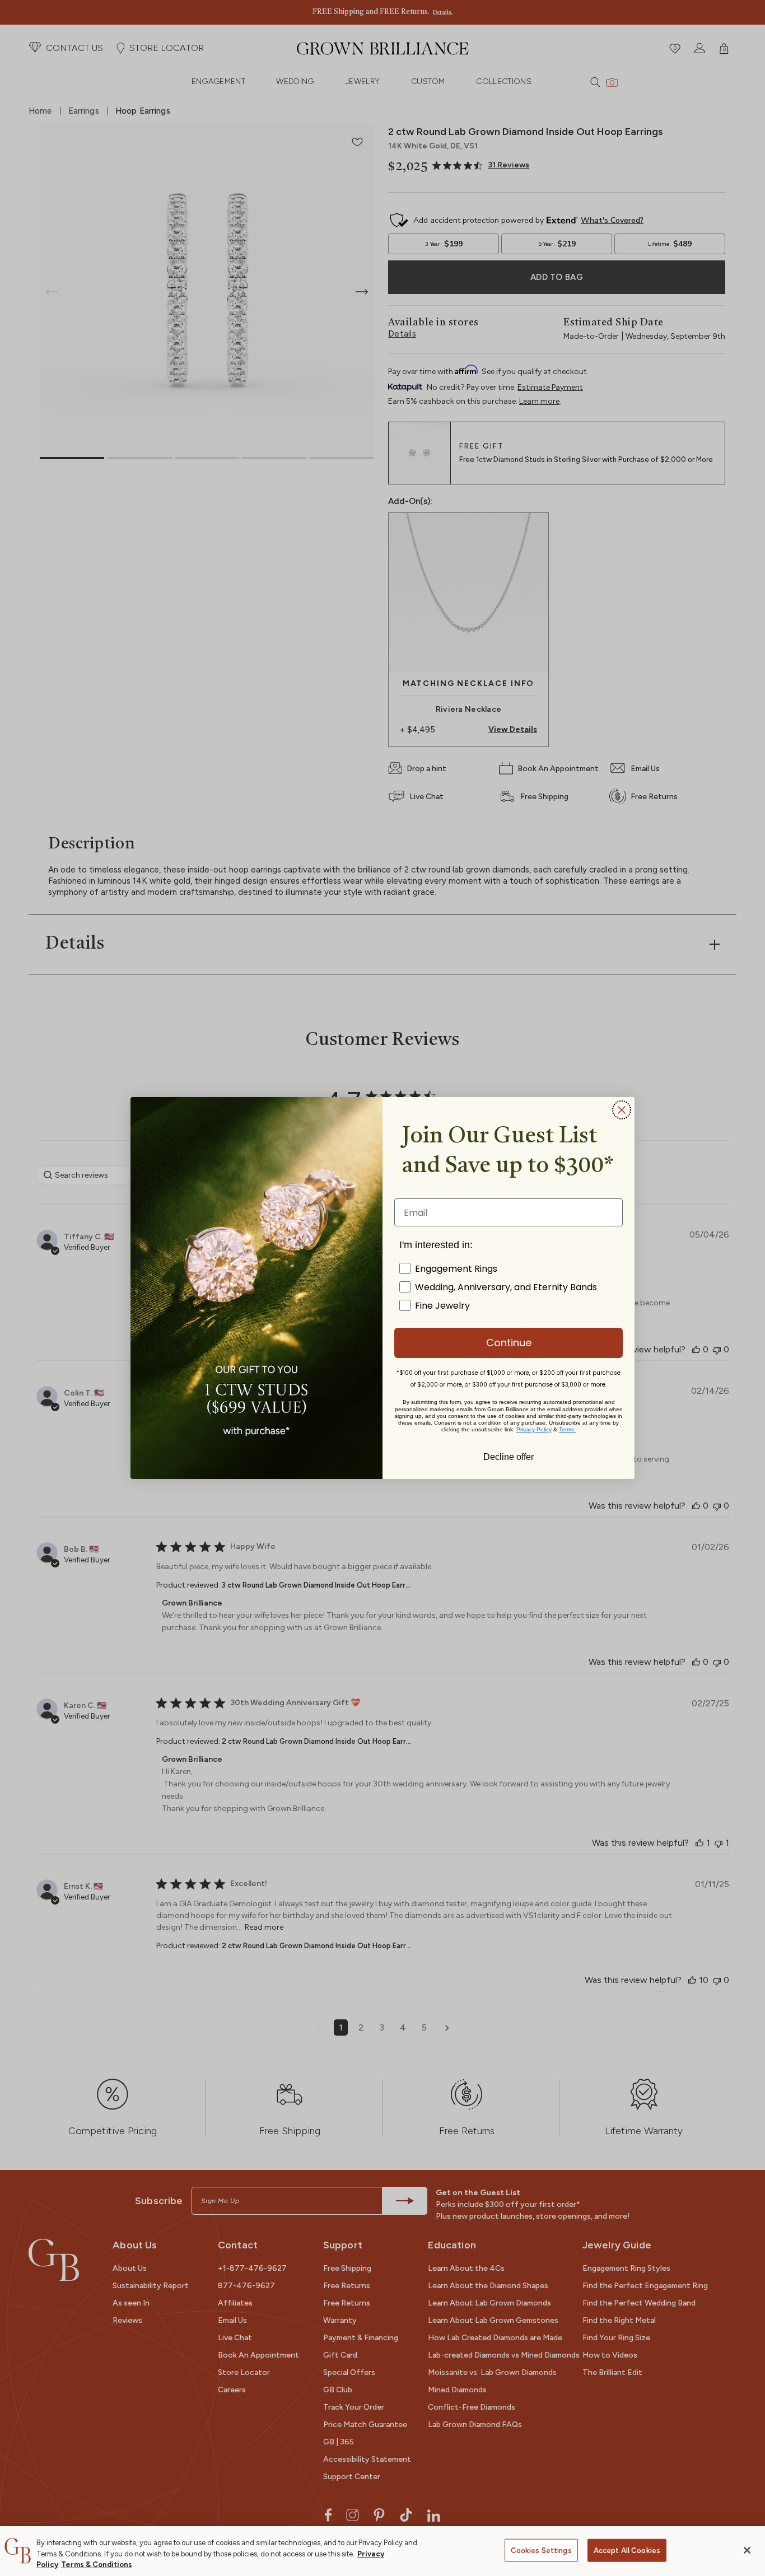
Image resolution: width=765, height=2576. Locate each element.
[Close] (747, 2550)
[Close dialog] (622, 1110)
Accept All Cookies (627, 2550)
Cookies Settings (541, 2550)
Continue (509, 1343)
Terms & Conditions (97, 2565)
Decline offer (509, 1456)
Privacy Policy (534, 1429)
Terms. (567, 1429)
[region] (382, 2551)
